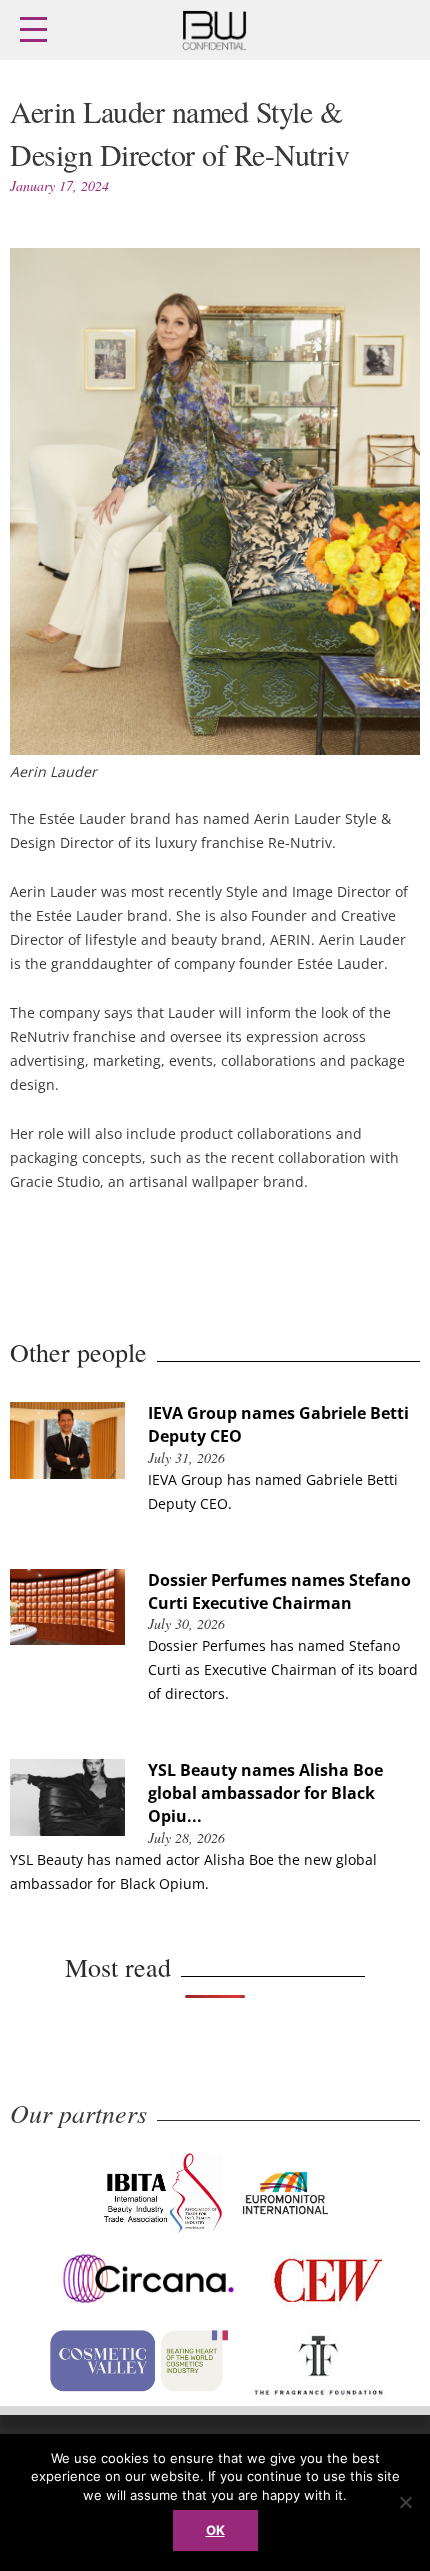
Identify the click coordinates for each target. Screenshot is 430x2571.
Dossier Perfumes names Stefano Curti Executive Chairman (279, 1591)
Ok (215, 2530)
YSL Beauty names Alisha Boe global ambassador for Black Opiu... (265, 1793)
